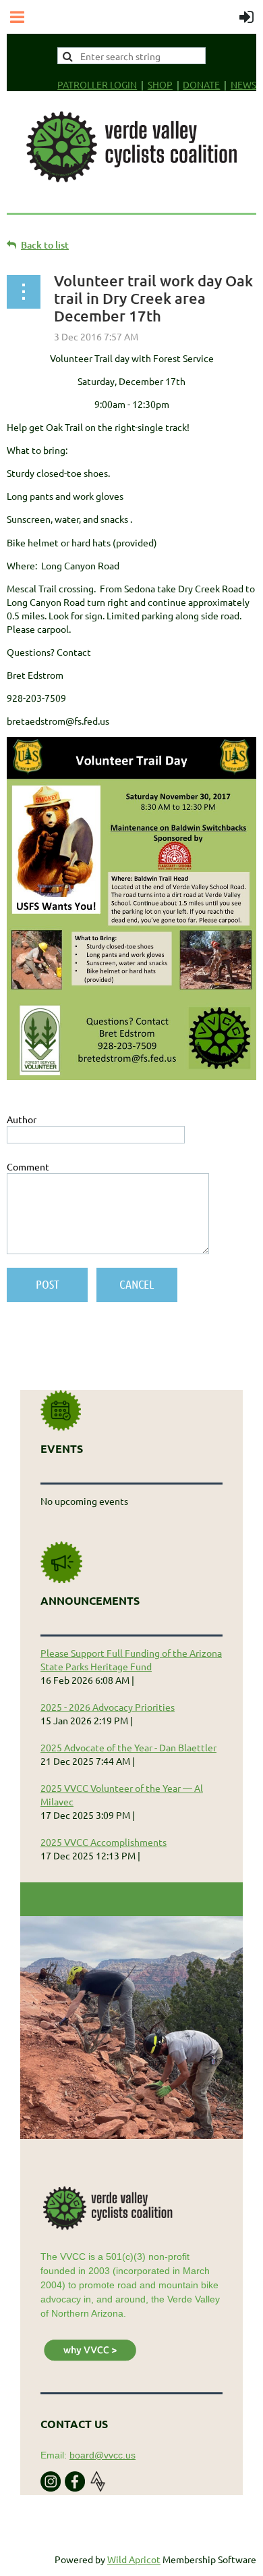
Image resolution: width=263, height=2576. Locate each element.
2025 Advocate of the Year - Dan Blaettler (128, 1747)
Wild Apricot (134, 2559)
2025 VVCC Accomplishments (104, 1842)
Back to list (45, 245)
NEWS (243, 84)
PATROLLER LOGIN (97, 84)
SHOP (160, 84)
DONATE (201, 84)
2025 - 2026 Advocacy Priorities (108, 1707)
